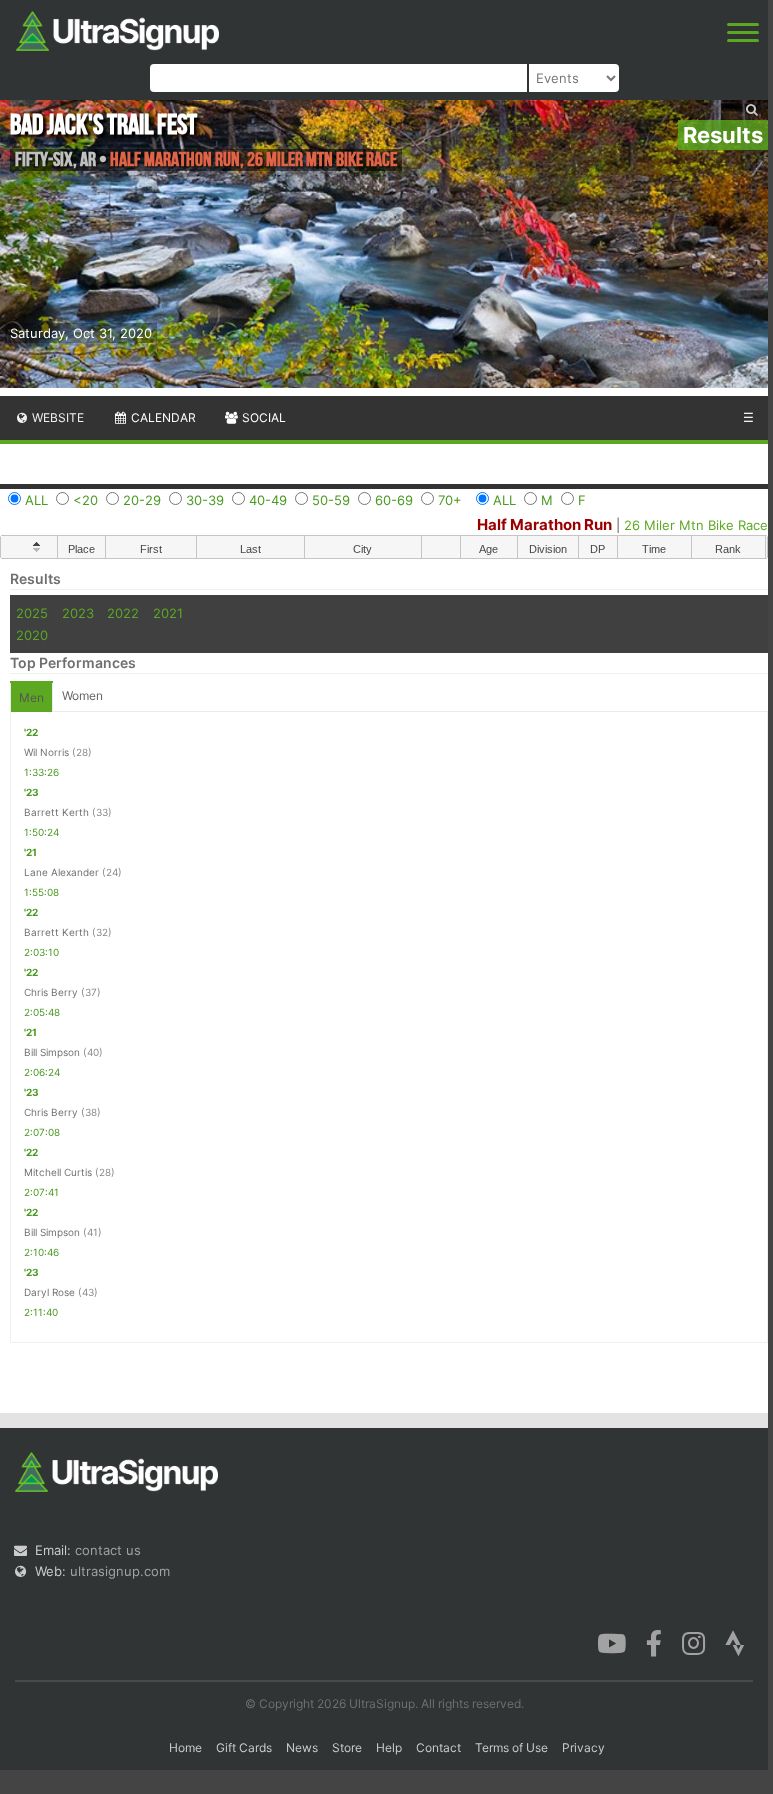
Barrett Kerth (56, 812)
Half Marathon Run (544, 524)
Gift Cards (244, 1747)
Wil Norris (46, 752)
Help (389, 1747)
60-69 (394, 500)
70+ (450, 500)
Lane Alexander (61, 872)
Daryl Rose (49, 1292)
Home (185, 1747)
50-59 (331, 500)
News (302, 1747)
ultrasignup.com (120, 1571)
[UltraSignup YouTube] (611, 1642)
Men (31, 697)
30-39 (205, 500)
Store (347, 1747)
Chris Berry (51, 992)
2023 (78, 613)
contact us (108, 1550)
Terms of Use (511, 1747)
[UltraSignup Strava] (735, 1642)
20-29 (142, 500)
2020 (32, 635)
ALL (36, 500)
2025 (32, 613)
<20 (85, 500)
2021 (168, 613)
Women (82, 695)
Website (56, 417)
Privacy (583, 1747)
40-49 (268, 500)
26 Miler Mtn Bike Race (696, 525)
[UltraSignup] (117, 29)
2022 (123, 613)
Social (262, 417)
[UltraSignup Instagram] (693, 1642)
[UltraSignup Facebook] (654, 1642)
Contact (438, 1747)
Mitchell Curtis (58, 1172)
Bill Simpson (52, 1052)
